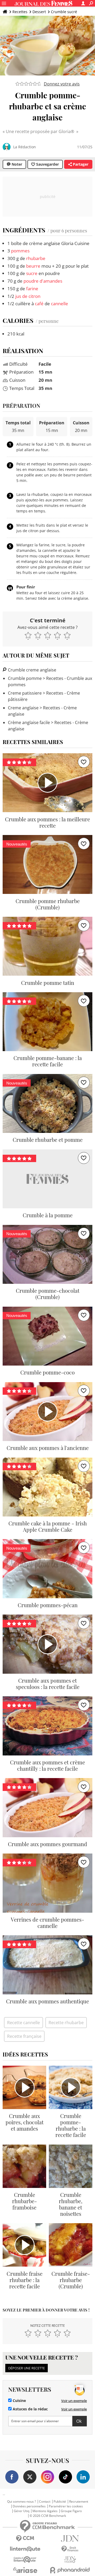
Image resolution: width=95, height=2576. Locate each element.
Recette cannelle (23, 2023)
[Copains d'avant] (25, 2560)
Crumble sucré (64, 12)
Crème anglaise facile (29, 722)
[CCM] (25, 2539)
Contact (45, 2502)
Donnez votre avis (62, 84)
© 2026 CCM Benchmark (48, 2516)
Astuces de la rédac (30, 2409)
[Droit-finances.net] (70, 2549)
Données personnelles (29, 2506)
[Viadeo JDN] (70, 2560)
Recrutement (79, 2502)
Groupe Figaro (71, 2511)
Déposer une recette (27, 2368)
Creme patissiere (25, 693)
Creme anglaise (23, 708)
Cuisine (19, 2401)
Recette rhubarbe (66, 2023)
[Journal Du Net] (70, 2539)
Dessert (39, 12)
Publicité (60, 2502)
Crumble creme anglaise (32, 670)
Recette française (24, 2036)
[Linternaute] (25, 2549)
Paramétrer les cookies (66, 2506)
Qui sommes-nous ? (22, 2502)
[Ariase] (25, 2570)
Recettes (20, 12)
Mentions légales (45, 2511)
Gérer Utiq (22, 2511)
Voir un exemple (74, 2401)
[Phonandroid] (70, 2570)
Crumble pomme (25, 678)
